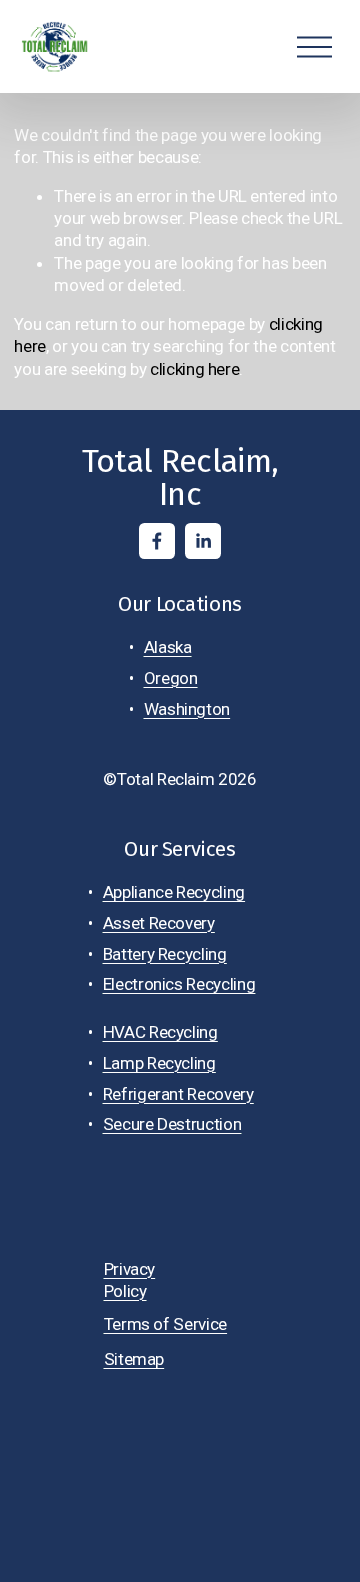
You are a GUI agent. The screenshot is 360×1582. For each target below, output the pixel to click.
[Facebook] (157, 541)
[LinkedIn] (203, 541)
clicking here (195, 369)
